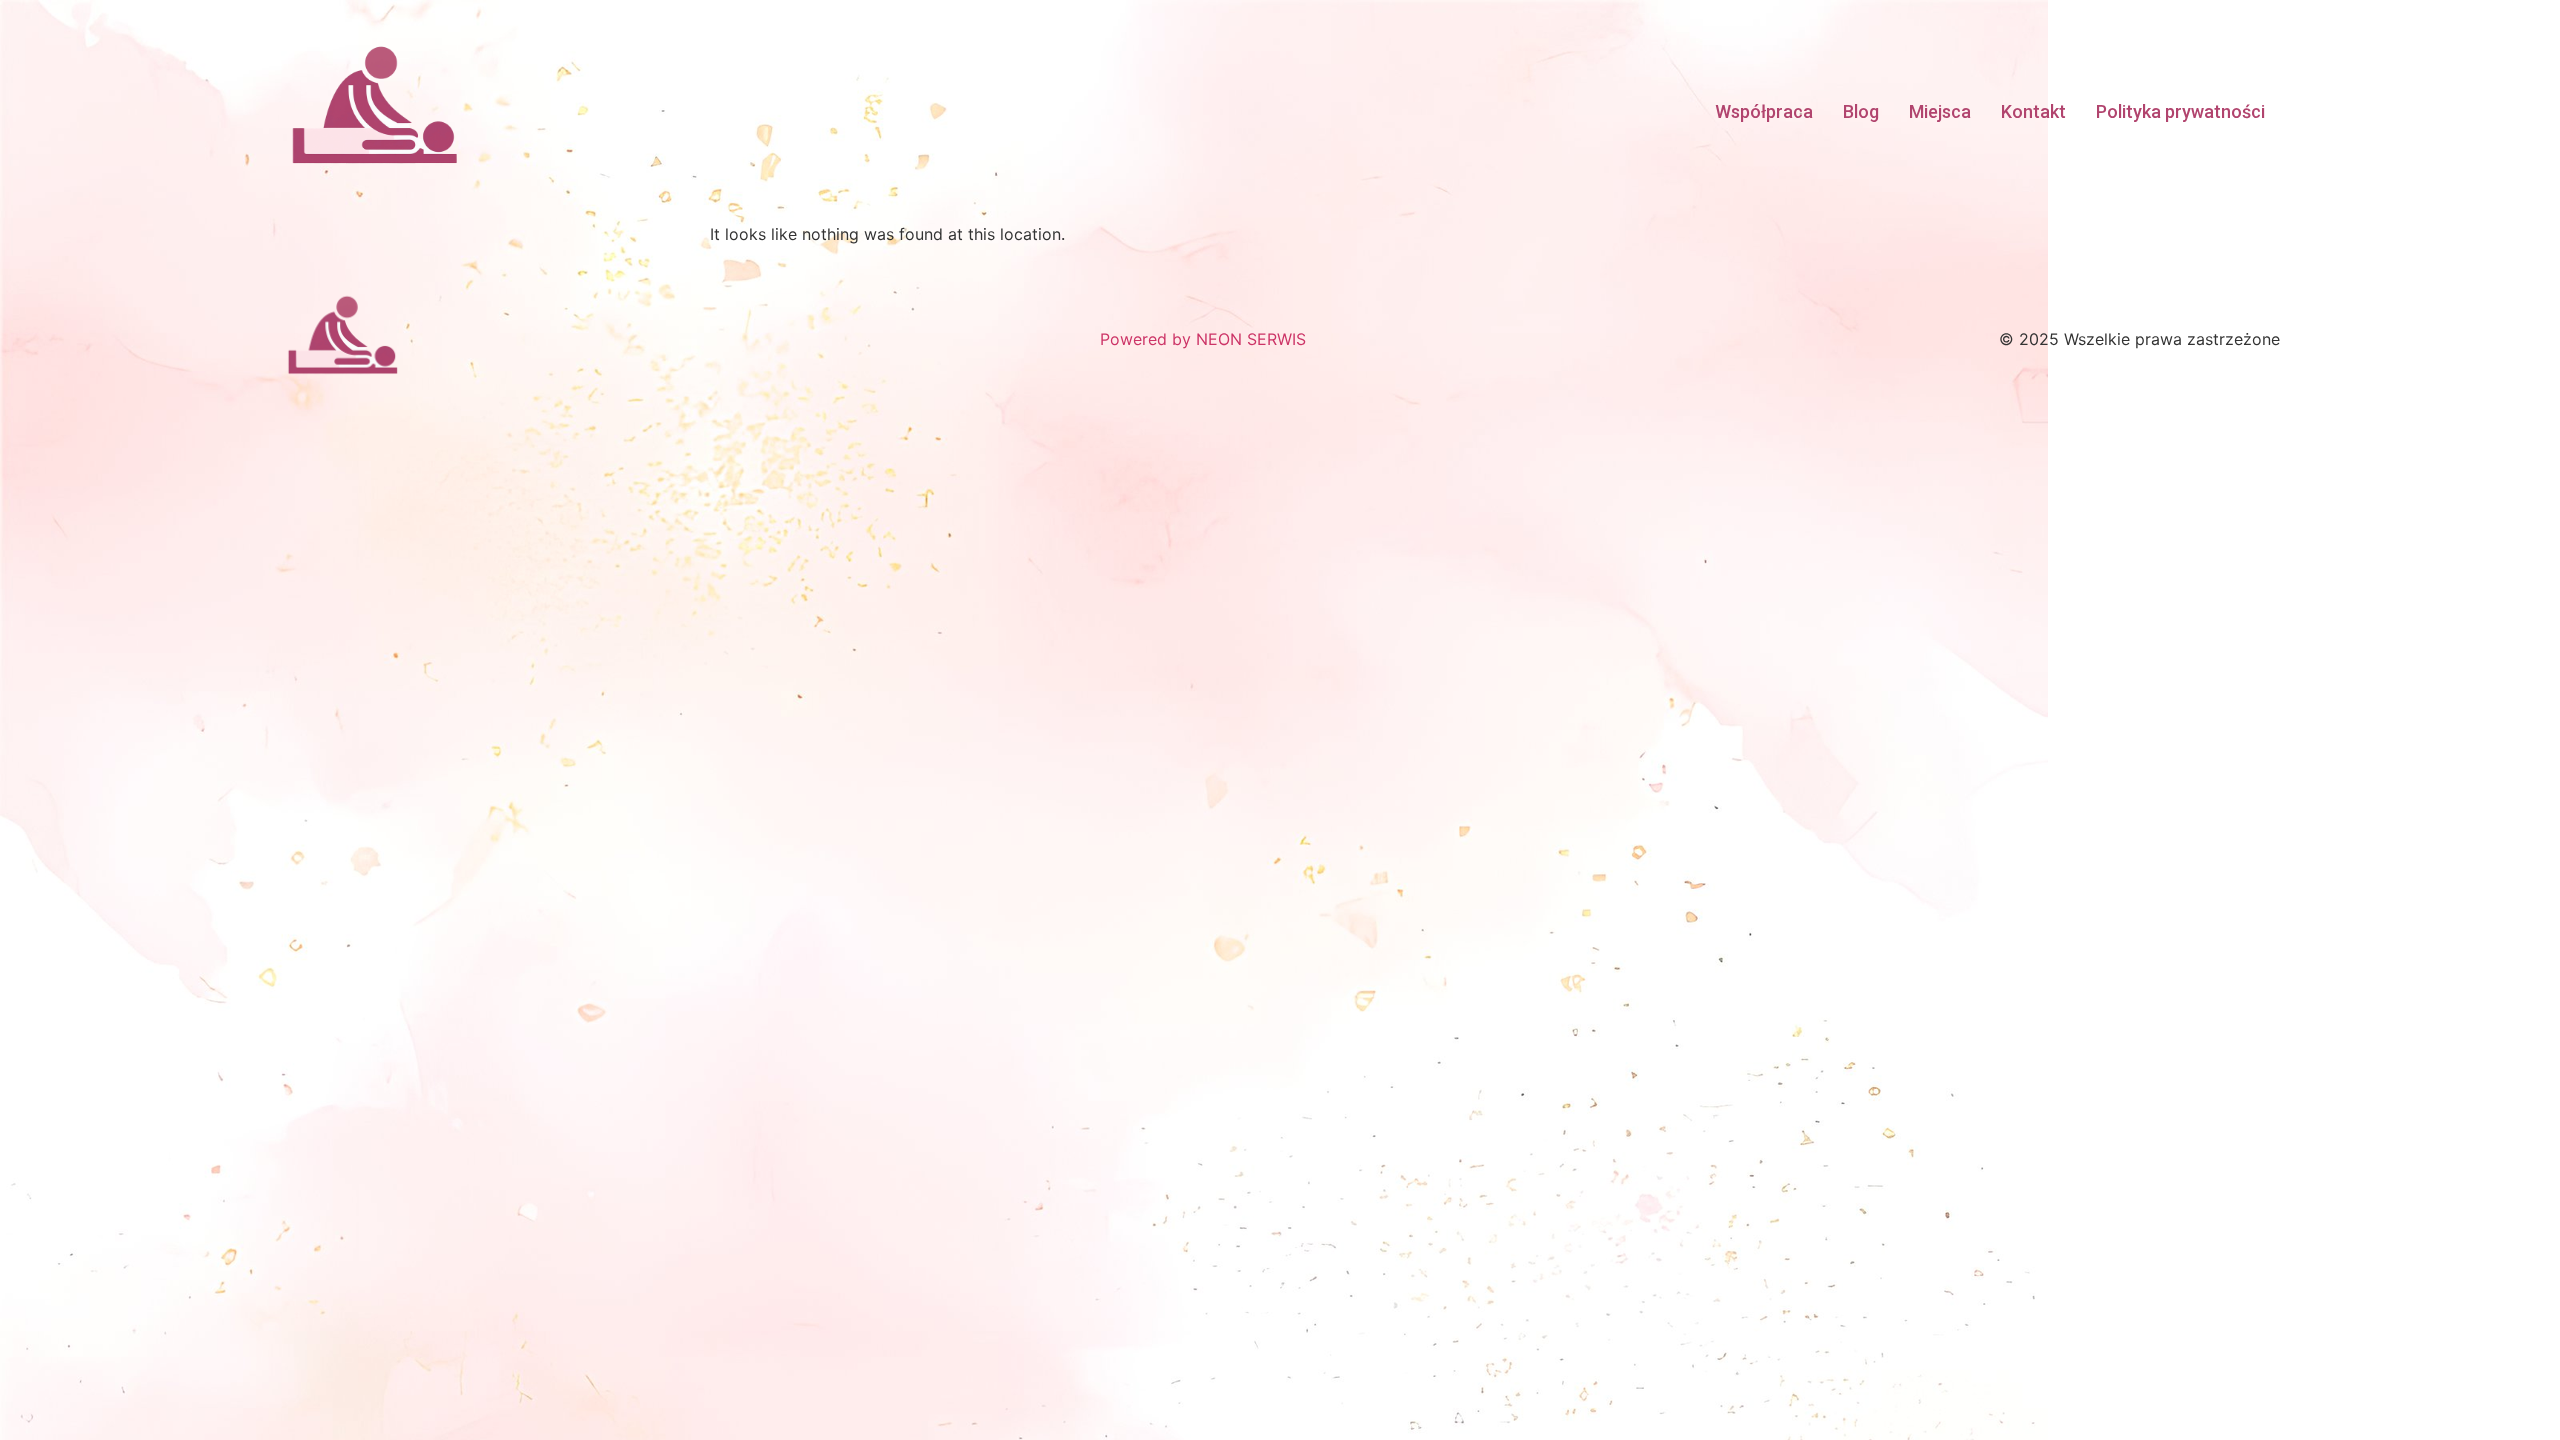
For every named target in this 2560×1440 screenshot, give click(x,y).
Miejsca (1940, 111)
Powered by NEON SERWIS (1203, 339)
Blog (1861, 111)
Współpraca (1764, 111)
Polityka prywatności (2180, 111)
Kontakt (2033, 111)
